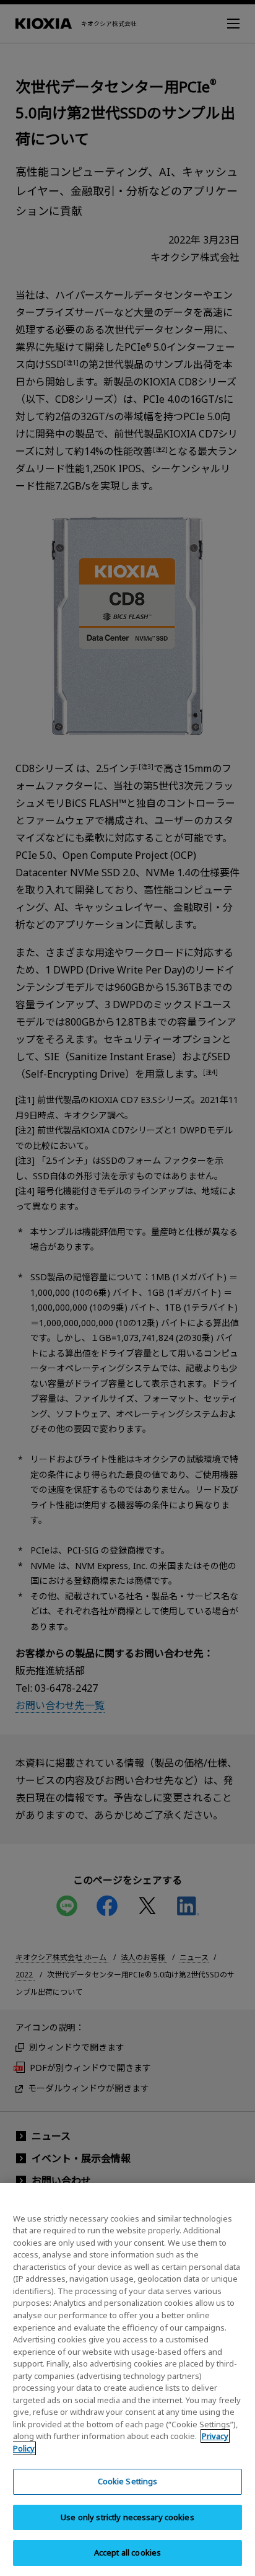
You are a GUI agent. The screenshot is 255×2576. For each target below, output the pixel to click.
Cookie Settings (128, 2481)
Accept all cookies (127, 2552)
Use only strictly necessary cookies (127, 2517)
